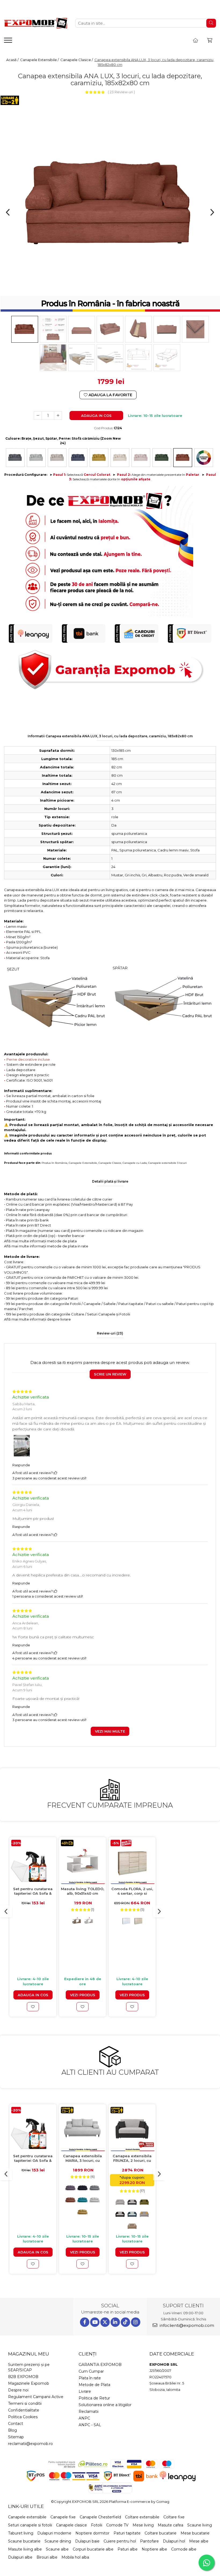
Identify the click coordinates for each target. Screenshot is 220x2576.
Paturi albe (128, 2549)
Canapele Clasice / (77, 60)
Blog (12, 2430)
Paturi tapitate (127, 2533)
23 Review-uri (121, 92)
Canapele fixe (63, 2517)
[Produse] (9, 42)
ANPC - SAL (90, 2425)
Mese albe (199, 2541)
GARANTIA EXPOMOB (100, 2365)
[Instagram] (136, 2322)
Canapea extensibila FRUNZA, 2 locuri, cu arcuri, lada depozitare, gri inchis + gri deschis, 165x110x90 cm (132, 2158)
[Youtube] (95, 2322)
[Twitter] (105, 2322)
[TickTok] (125, 2322)
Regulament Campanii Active (36, 2397)
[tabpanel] (110, 204)
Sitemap (16, 2437)
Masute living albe (25, 2549)
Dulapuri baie (87, 2541)
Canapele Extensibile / (40, 60)
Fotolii (97, 2525)
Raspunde (21, 1465)
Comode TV (117, 2525)
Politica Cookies (23, 2417)
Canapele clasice (71, 2525)
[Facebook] (85, 2322)
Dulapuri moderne (54, 2533)
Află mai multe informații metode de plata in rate (46, 1246)
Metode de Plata (94, 2385)
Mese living (143, 2525)
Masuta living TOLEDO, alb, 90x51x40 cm (82, 1891)
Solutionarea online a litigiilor (105, 2405)
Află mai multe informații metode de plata (40, 1241)
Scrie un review (110, 1374)
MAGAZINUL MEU (29, 2354)
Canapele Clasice (110, 1163)
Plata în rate (90, 2378)
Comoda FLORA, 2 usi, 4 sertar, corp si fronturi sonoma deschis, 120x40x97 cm (132, 1891)
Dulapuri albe (20, 2557)
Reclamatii (89, 2412)
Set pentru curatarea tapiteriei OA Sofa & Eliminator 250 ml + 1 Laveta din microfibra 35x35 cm (33, 1891)
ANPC (84, 2418)
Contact (16, 2424)
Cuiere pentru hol (120, 2541)
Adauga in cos (96, 416)
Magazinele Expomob (29, 2383)
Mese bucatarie (195, 2533)
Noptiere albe (154, 2549)
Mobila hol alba (75, 2557)
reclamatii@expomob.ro (30, 2444)
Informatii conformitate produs (28, 1154)
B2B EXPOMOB (23, 2377)
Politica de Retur (94, 2398)
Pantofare (149, 2541)
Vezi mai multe (110, 1731)
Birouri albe (47, 2557)
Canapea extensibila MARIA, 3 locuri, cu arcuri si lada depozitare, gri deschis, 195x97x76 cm (83, 2158)
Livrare (85, 2391)
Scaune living (200, 2525)
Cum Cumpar (91, 2371)
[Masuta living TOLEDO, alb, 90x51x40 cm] (82, 1862)
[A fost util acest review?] (55, 1473)
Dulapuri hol (174, 2541)
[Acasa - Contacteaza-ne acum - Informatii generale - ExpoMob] (36, 23)
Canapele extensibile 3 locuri (167, 1163)
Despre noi (18, 2390)
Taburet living (21, 2533)
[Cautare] (211, 23)
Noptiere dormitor (92, 2533)
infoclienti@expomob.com (186, 2325)
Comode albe (184, 2549)
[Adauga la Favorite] (33, 2007)
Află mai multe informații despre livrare (37, 1319)
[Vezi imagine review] (22, 1447)
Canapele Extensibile (83, 1163)
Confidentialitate (24, 2410)
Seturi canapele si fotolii (30, 2525)
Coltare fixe (174, 2517)
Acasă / (13, 60)
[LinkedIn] (115, 2322)
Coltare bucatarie (161, 2533)
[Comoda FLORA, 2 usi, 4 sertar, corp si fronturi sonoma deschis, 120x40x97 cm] (132, 1862)
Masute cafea (170, 2525)
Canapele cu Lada (135, 1163)
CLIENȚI (88, 2354)
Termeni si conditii (25, 2403)
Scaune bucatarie (24, 2541)
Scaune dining (58, 2541)
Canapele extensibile (27, 2517)
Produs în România (54, 1163)
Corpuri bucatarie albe (93, 2549)
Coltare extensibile (142, 2517)
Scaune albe (57, 2549)
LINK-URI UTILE (26, 2506)
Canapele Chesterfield (100, 2517)
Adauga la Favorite (110, 395)
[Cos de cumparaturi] (210, 40)
